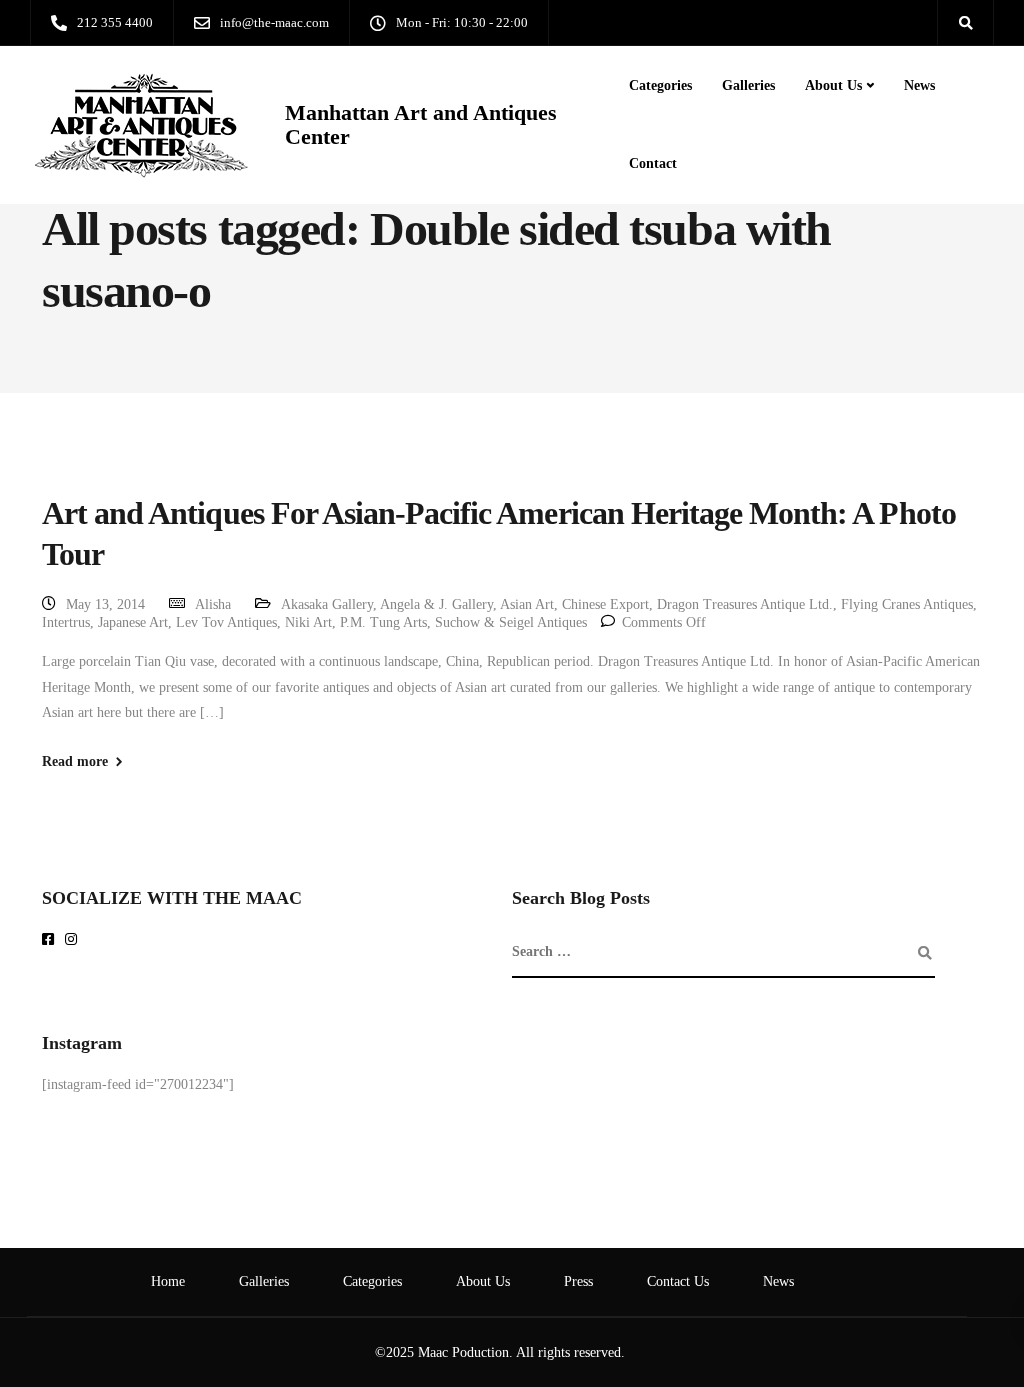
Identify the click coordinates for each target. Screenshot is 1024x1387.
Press (578, 1281)
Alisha (213, 604)
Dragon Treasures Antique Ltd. (745, 604)
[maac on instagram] (74, 940)
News (919, 85)
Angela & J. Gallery (436, 604)
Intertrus (66, 622)
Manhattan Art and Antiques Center (421, 125)
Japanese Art (133, 622)
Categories (660, 85)
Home (168, 1281)
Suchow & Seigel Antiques (511, 622)
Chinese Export (605, 604)
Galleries (748, 85)
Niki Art (308, 622)
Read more (75, 762)
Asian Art (527, 604)
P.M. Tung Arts (383, 622)
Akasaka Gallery (327, 604)
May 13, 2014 (105, 604)
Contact (653, 163)
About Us (833, 85)
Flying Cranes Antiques (907, 604)
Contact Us (678, 1281)
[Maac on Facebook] (51, 940)
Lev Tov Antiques (226, 622)
